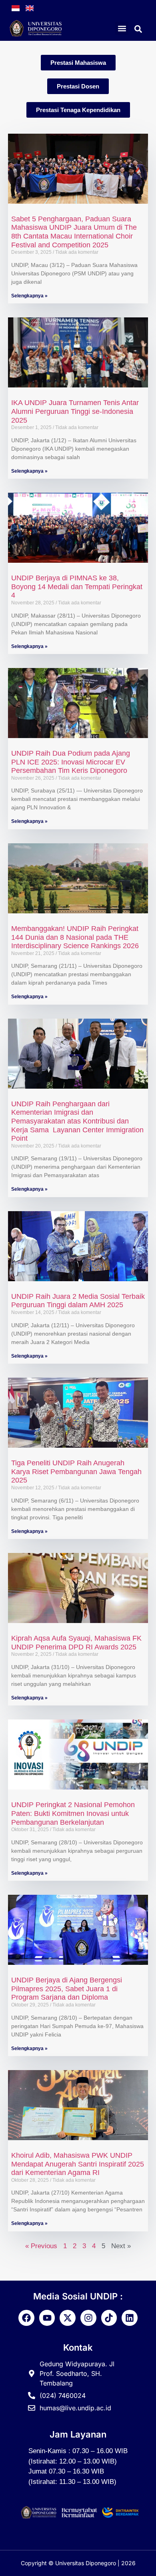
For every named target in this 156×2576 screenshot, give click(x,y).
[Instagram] (88, 2318)
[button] (122, 28)
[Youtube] (47, 2318)
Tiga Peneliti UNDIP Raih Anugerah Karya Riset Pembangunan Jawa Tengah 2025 (76, 1472)
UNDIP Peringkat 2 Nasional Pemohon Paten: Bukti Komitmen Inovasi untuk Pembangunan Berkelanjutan (73, 1813)
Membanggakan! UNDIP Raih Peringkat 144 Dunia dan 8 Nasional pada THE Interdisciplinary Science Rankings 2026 (75, 937)
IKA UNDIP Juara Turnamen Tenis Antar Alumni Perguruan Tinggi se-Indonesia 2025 (75, 411)
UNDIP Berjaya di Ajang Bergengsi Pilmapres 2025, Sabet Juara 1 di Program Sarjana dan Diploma (67, 1989)
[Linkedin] (130, 2318)
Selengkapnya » (29, 296)
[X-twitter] (68, 2318)
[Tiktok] (109, 2318)
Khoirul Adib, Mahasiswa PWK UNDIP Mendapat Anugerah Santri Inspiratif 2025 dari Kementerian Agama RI (78, 2164)
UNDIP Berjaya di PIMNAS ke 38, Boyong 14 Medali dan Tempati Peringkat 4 (77, 587)
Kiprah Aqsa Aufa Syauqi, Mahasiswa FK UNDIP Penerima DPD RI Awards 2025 (76, 1643)
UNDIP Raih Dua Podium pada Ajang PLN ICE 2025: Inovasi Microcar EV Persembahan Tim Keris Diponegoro (71, 762)
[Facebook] (26, 2318)
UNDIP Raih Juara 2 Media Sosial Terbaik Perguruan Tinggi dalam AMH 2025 (78, 1301)
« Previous (41, 2246)
